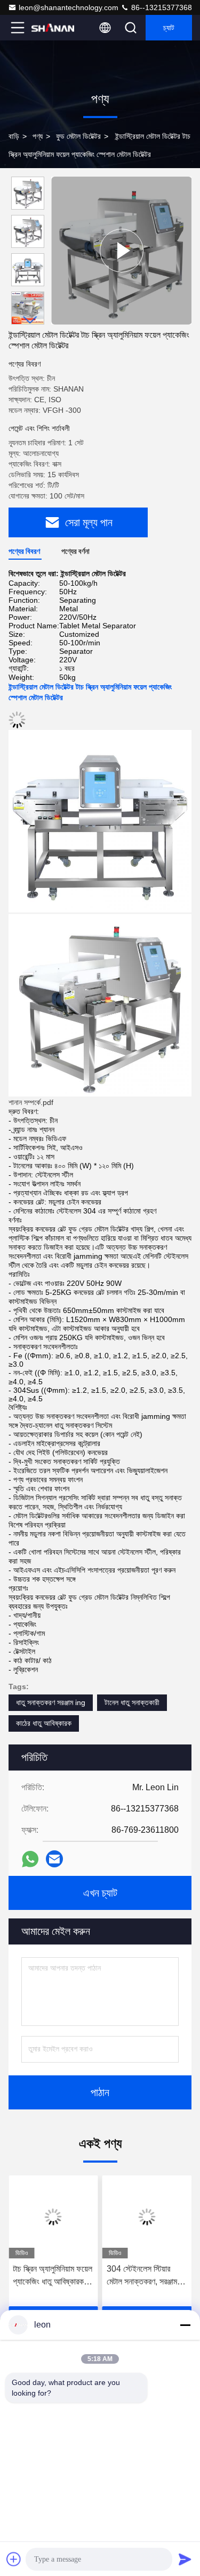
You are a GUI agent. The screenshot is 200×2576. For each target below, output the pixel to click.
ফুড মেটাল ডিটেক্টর (78, 136)
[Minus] (185, 2325)
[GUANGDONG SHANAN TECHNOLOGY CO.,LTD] (53, 28)
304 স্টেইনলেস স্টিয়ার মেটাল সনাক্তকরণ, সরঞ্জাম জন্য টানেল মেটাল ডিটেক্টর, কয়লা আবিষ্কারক (142, 2276)
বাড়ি (14, 136)
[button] (30, 320)
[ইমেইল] (54, 1859)
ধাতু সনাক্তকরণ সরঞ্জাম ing (51, 1702)
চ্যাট (169, 28)
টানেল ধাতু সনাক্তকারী (132, 1702)
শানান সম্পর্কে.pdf (31, 1102)
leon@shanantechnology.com (69, 7)
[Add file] (14, 2559)
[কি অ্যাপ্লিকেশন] (30, 1859)
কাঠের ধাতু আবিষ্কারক (44, 1723)
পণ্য (38, 136)
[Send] (185, 2559)
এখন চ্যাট (100, 1893)
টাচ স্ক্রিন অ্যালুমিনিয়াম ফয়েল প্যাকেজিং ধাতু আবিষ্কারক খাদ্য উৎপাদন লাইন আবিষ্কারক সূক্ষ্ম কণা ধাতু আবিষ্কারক (53, 2276)
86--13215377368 (161, 7)
